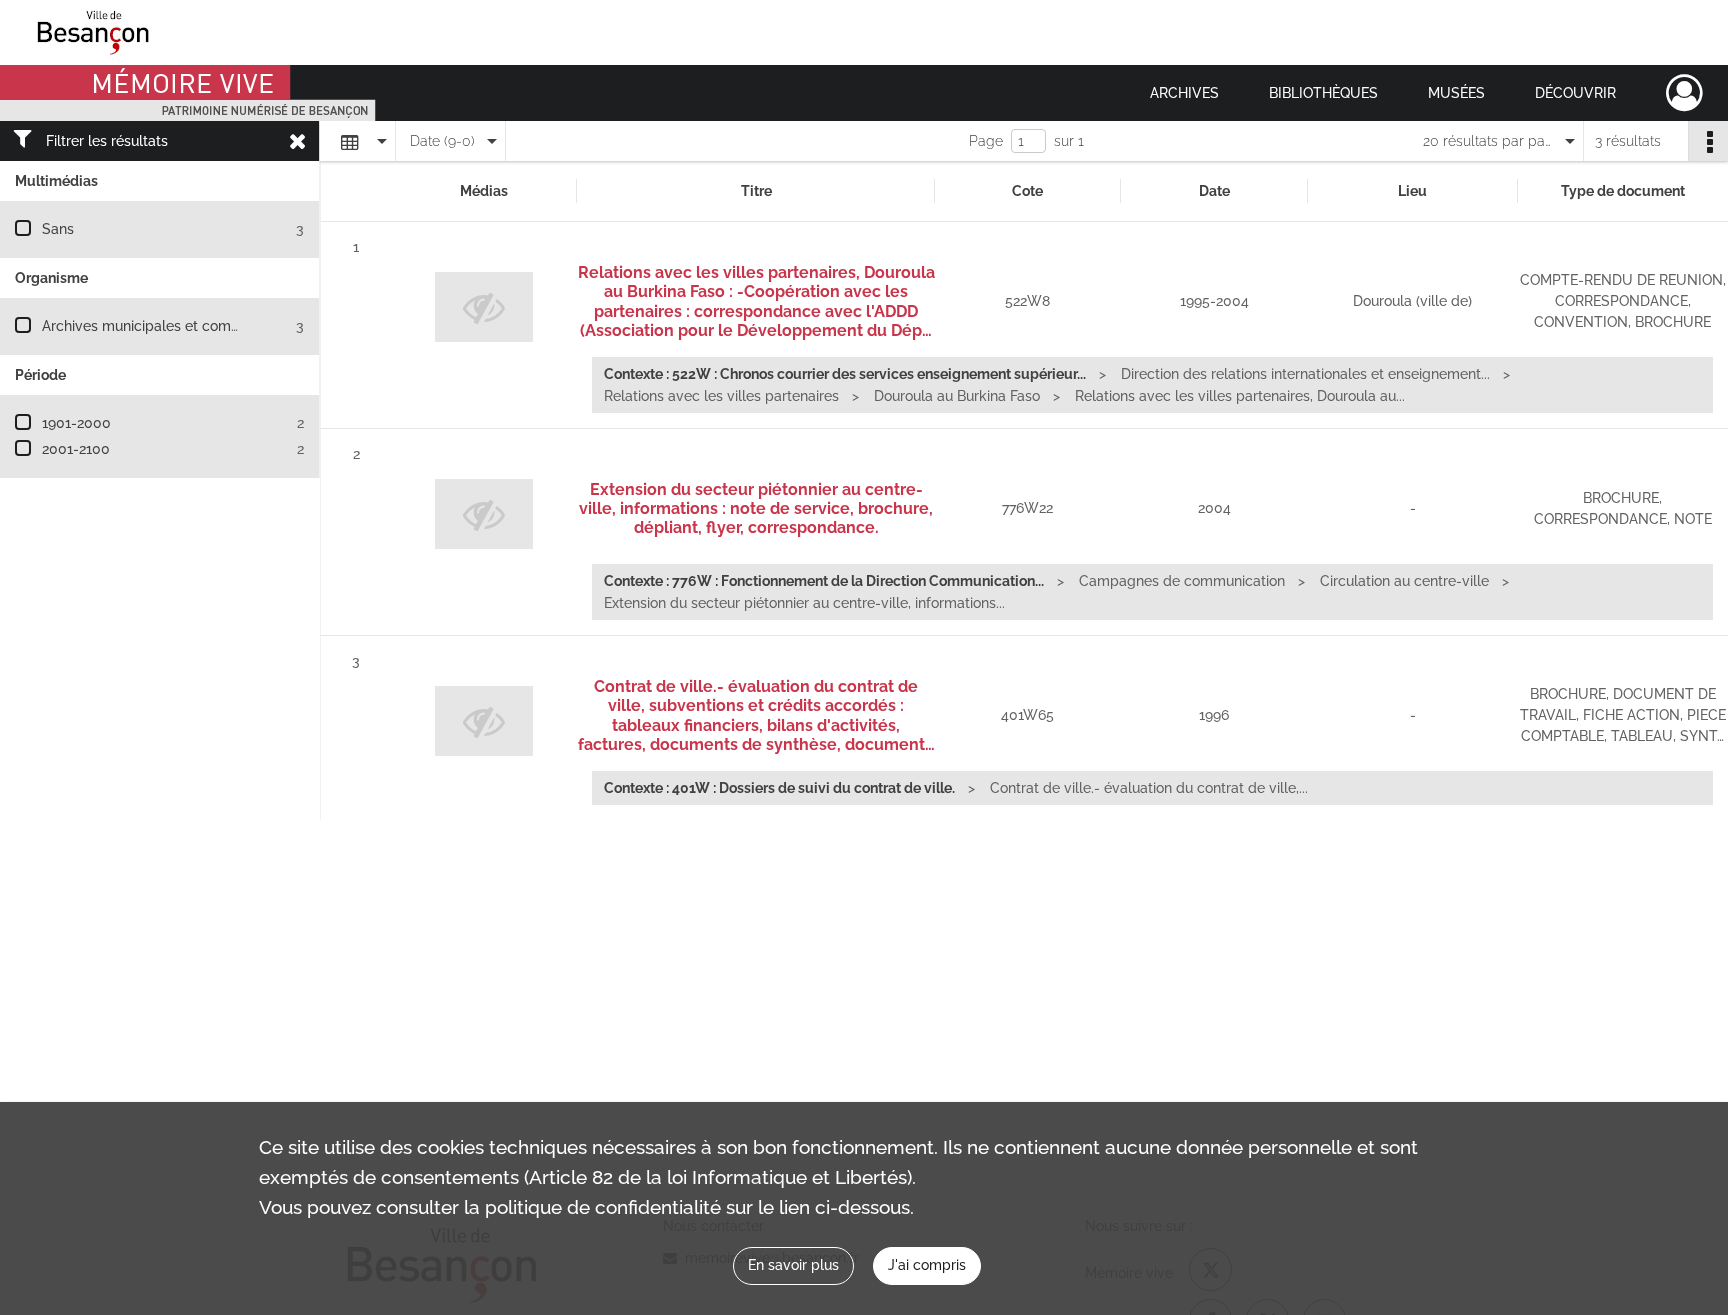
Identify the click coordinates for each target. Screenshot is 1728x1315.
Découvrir (1575, 93)
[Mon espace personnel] (1684, 93)
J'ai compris (927, 1265)
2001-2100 (76, 449)
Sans (58, 229)
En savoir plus (793, 1265)
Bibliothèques (1323, 93)
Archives (1184, 93)
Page (986, 141)
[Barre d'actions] (1708, 141)
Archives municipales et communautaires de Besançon (221, 326)
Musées (1456, 93)
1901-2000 (76, 423)
